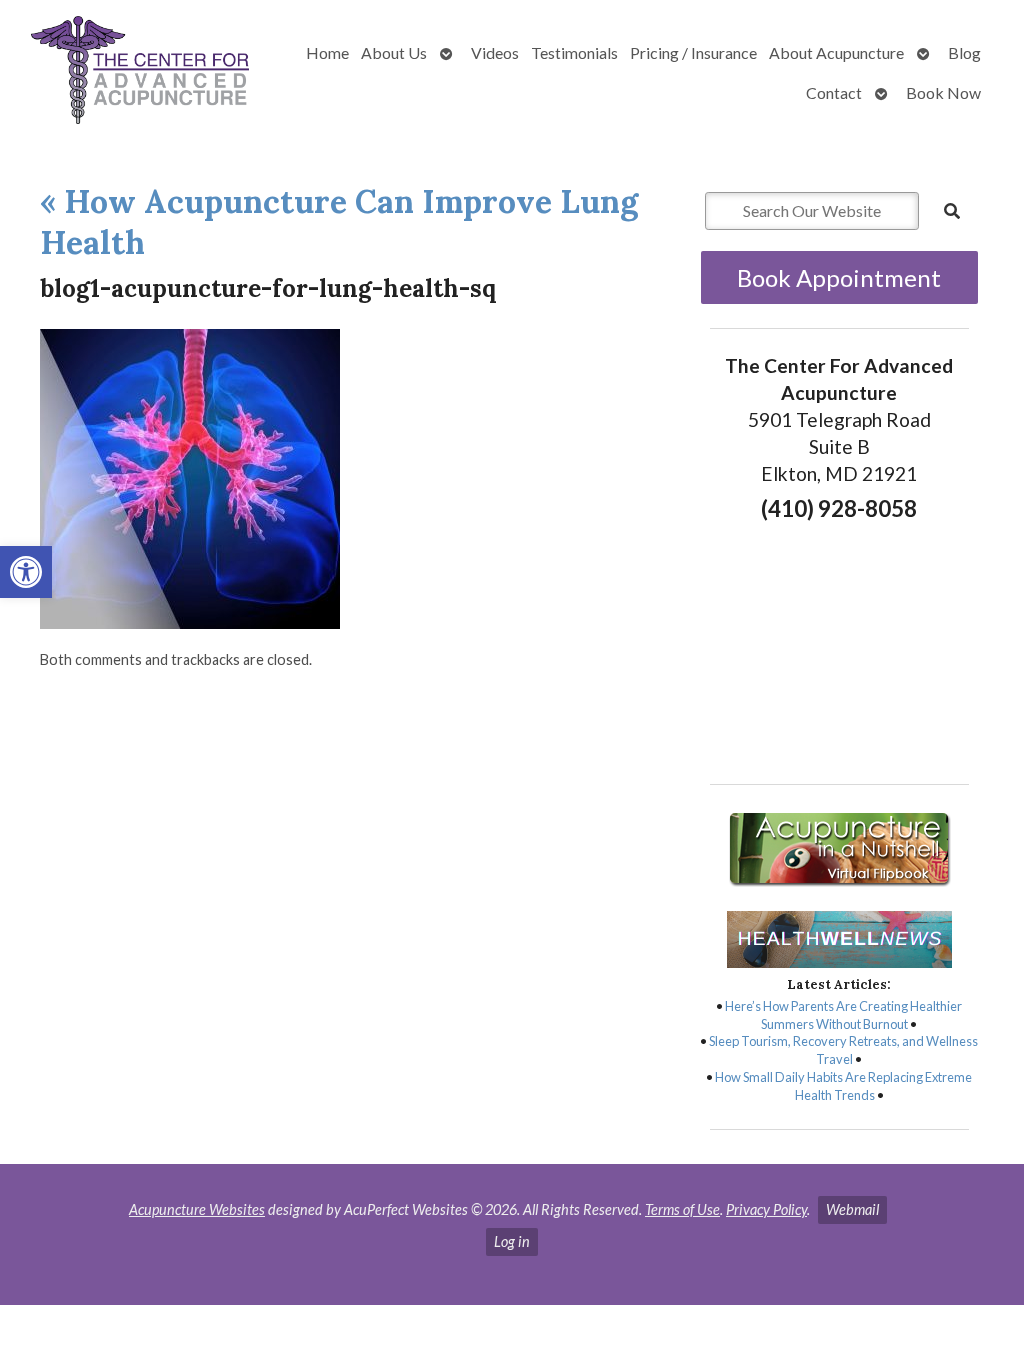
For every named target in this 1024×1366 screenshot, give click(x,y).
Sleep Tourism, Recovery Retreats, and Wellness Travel (843, 1050)
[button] (26, 572)
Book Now (943, 92)
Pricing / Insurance (693, 52)
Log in (512, 1241)
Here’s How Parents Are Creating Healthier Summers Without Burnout (843, 1015)
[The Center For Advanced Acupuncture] (140, 72)
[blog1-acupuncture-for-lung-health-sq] (190, 622)
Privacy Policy (766, 1209)
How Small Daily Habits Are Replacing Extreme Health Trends (843, 1086)
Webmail (852, 1209)
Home (327, 52)
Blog (964, 52)
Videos (495, 52)
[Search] (952, 211)
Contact (834, 92)
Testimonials (574, 52)
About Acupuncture (836, 52)
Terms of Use (682, 1209)
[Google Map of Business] (839, 647)
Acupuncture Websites (197, 1209)
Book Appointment (839, 277)
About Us (394, 52)
